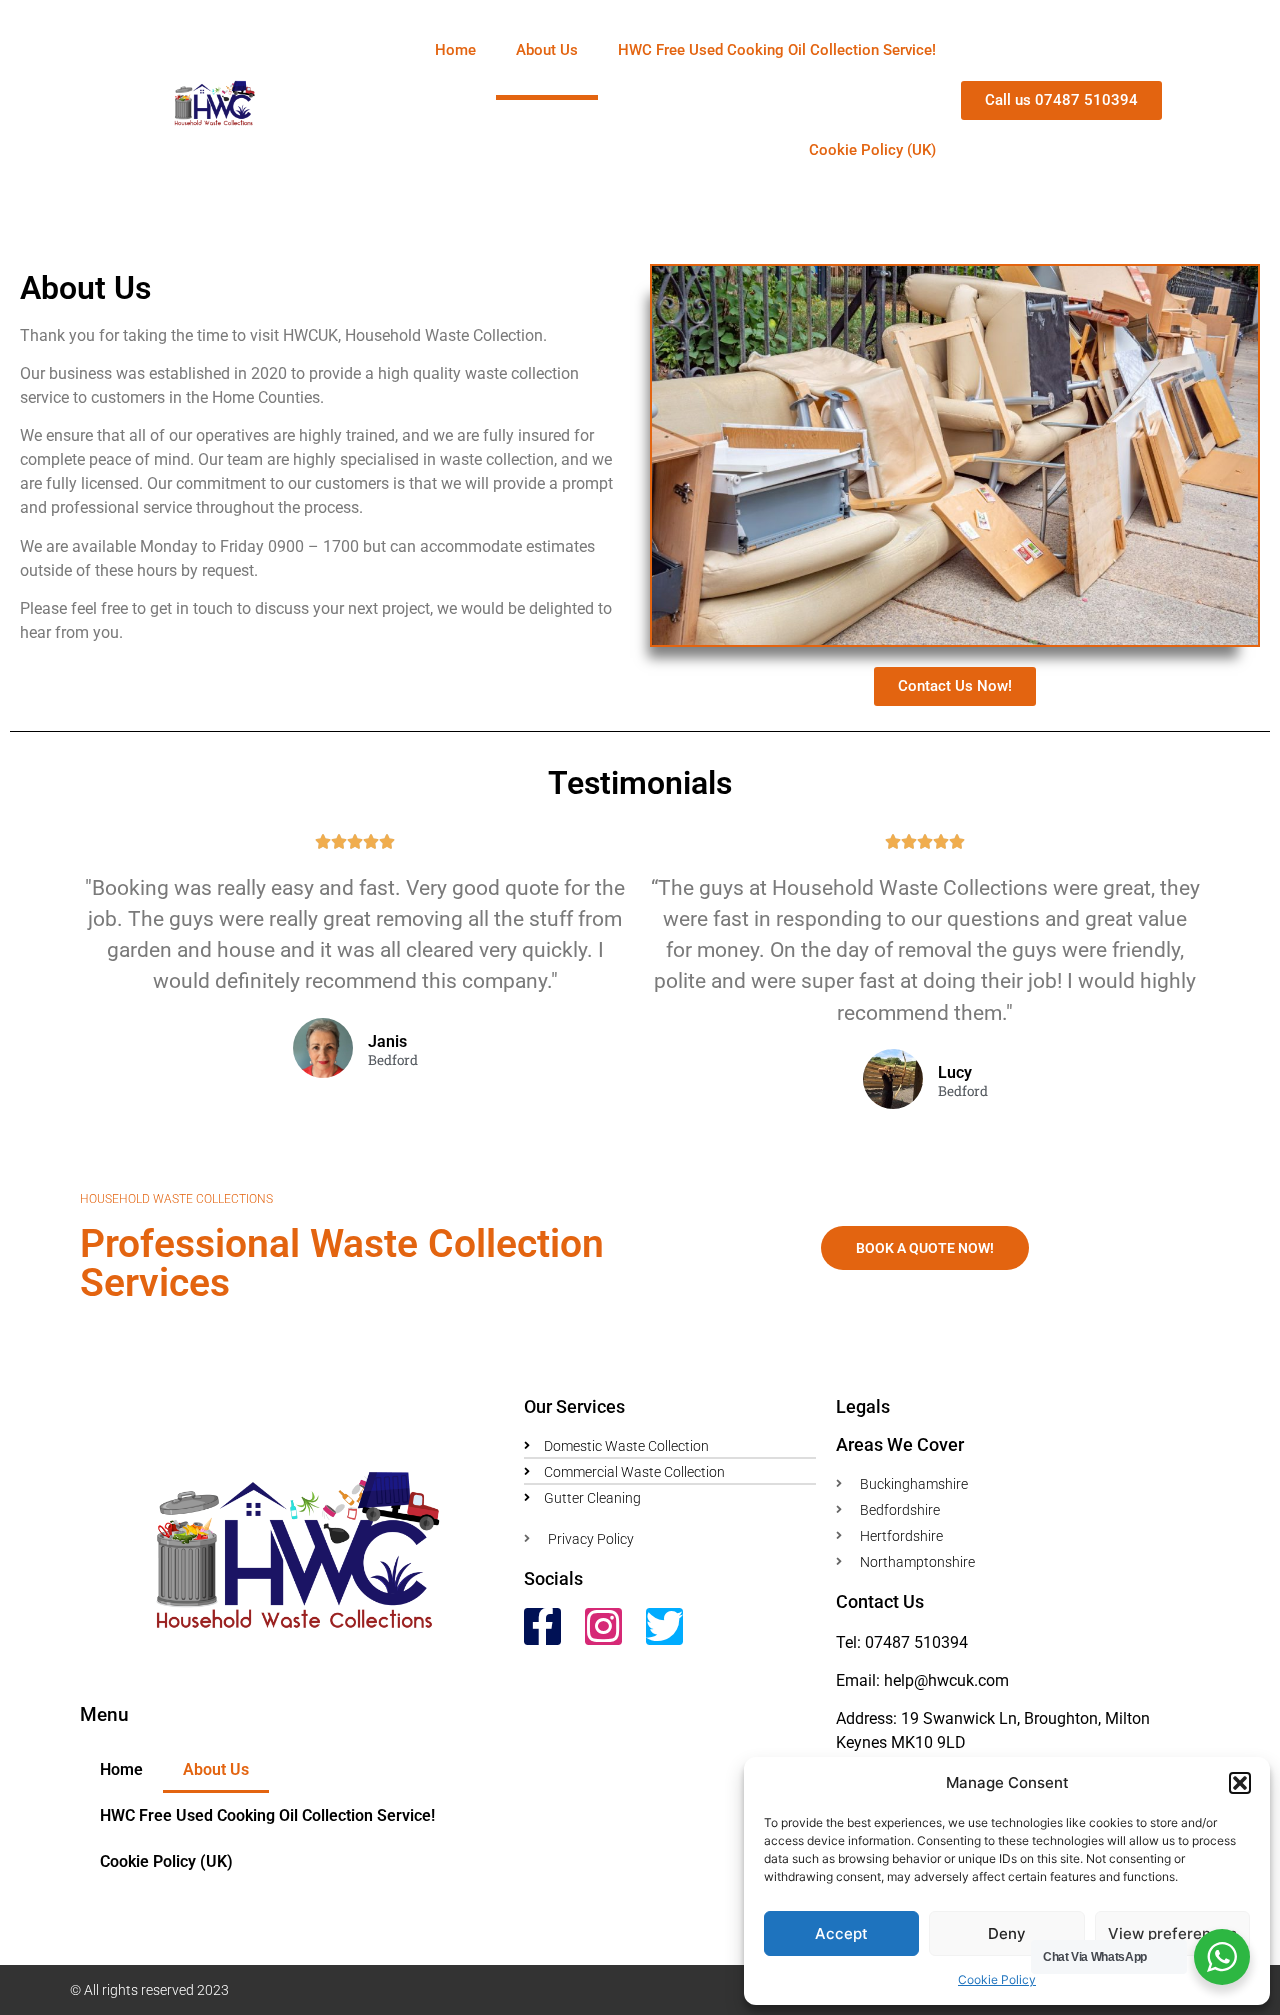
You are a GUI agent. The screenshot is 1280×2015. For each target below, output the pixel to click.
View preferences (1172, 1933)
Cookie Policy (997, 1979)
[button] (1240, 1783)
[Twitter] (664, 1626)
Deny (1007, 1933)
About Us (547, 50)
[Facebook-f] (542, 1626)
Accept (841, 1933)
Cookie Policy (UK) (872, 150)
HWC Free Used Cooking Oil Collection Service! (777, 50)
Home (455, 50)
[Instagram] (603, 1626)
